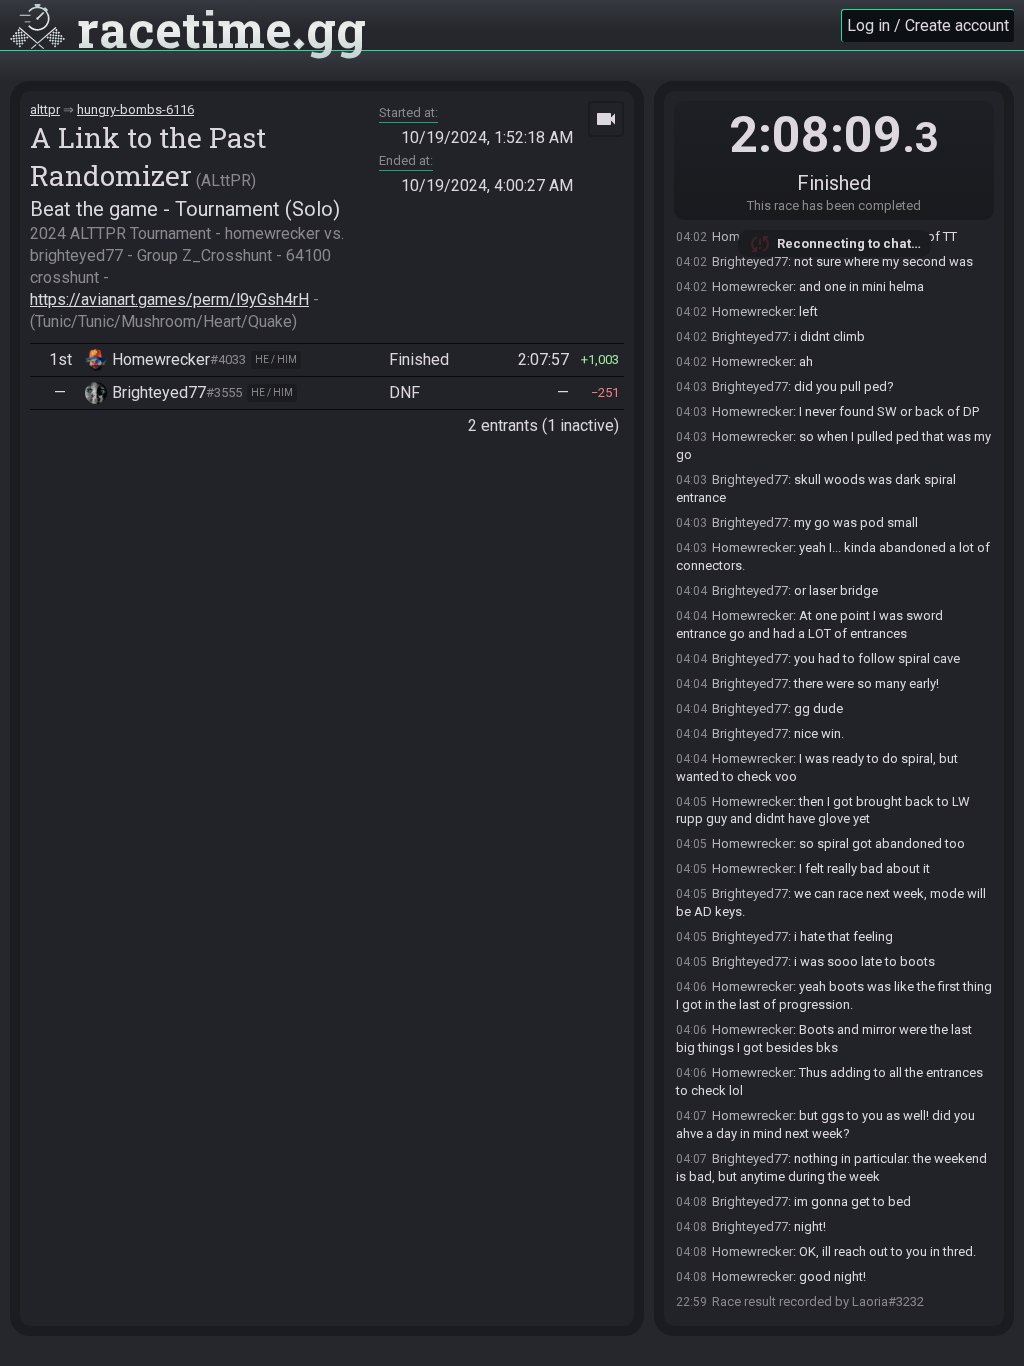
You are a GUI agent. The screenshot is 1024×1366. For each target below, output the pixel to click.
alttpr (45, 109)
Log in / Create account (928, 25)
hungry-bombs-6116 (135, 109)
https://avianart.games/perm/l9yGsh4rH (169, 299)
